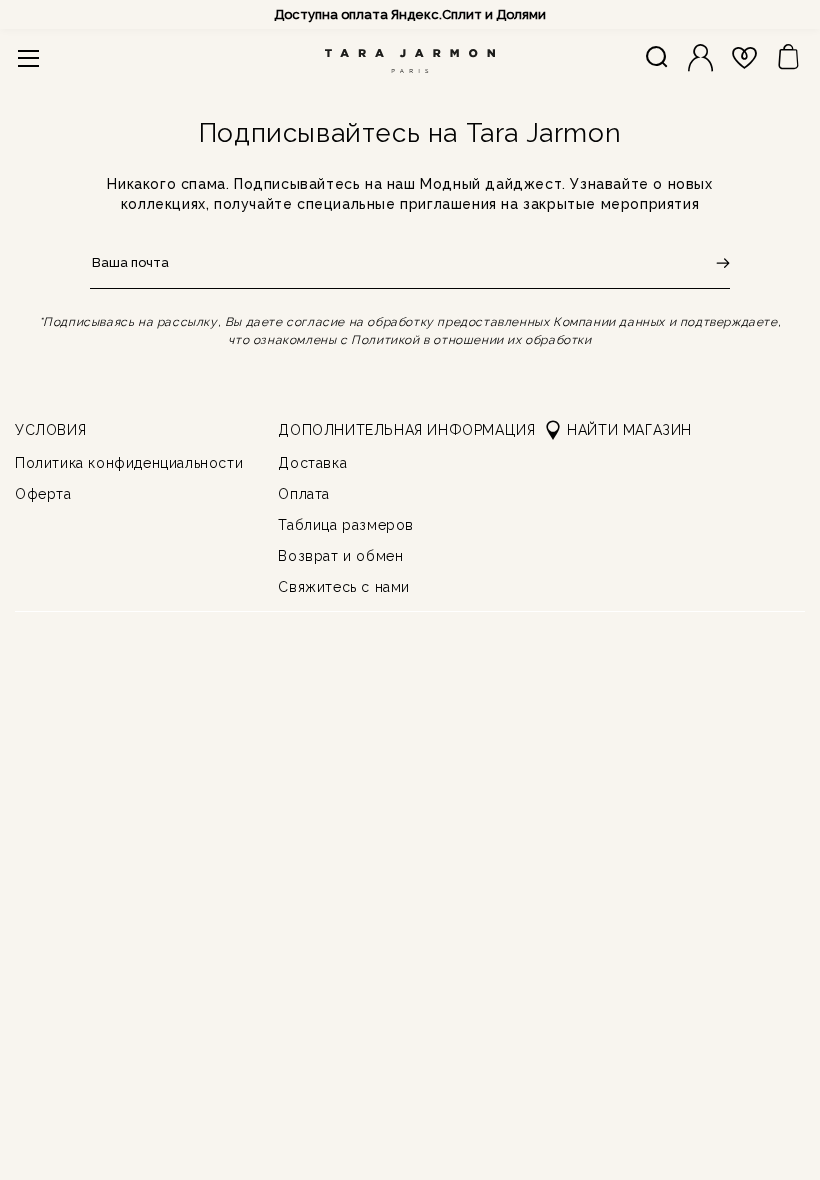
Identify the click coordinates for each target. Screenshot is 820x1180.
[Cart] (788, 57)
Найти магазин (629, 430)
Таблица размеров (346, 525)
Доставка (312, 463)
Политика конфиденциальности (129, 463)
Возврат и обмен (340, 556)
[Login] (700, 58)
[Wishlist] (744, 58)
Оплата (304, 494)
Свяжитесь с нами (344, 587)
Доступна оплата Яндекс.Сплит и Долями (410, 14)
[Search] (656, 58)
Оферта (43, 494)
